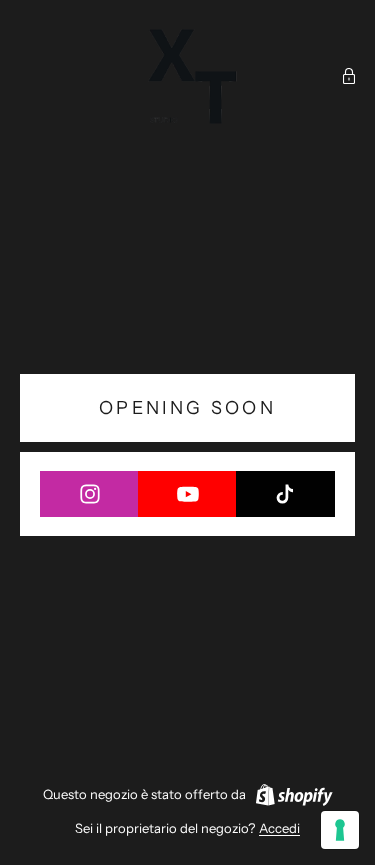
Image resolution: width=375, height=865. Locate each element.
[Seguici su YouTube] (187, 494)
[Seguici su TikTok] (285, 494)
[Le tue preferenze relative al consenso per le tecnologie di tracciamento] (340, 830)
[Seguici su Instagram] (89, 494)
